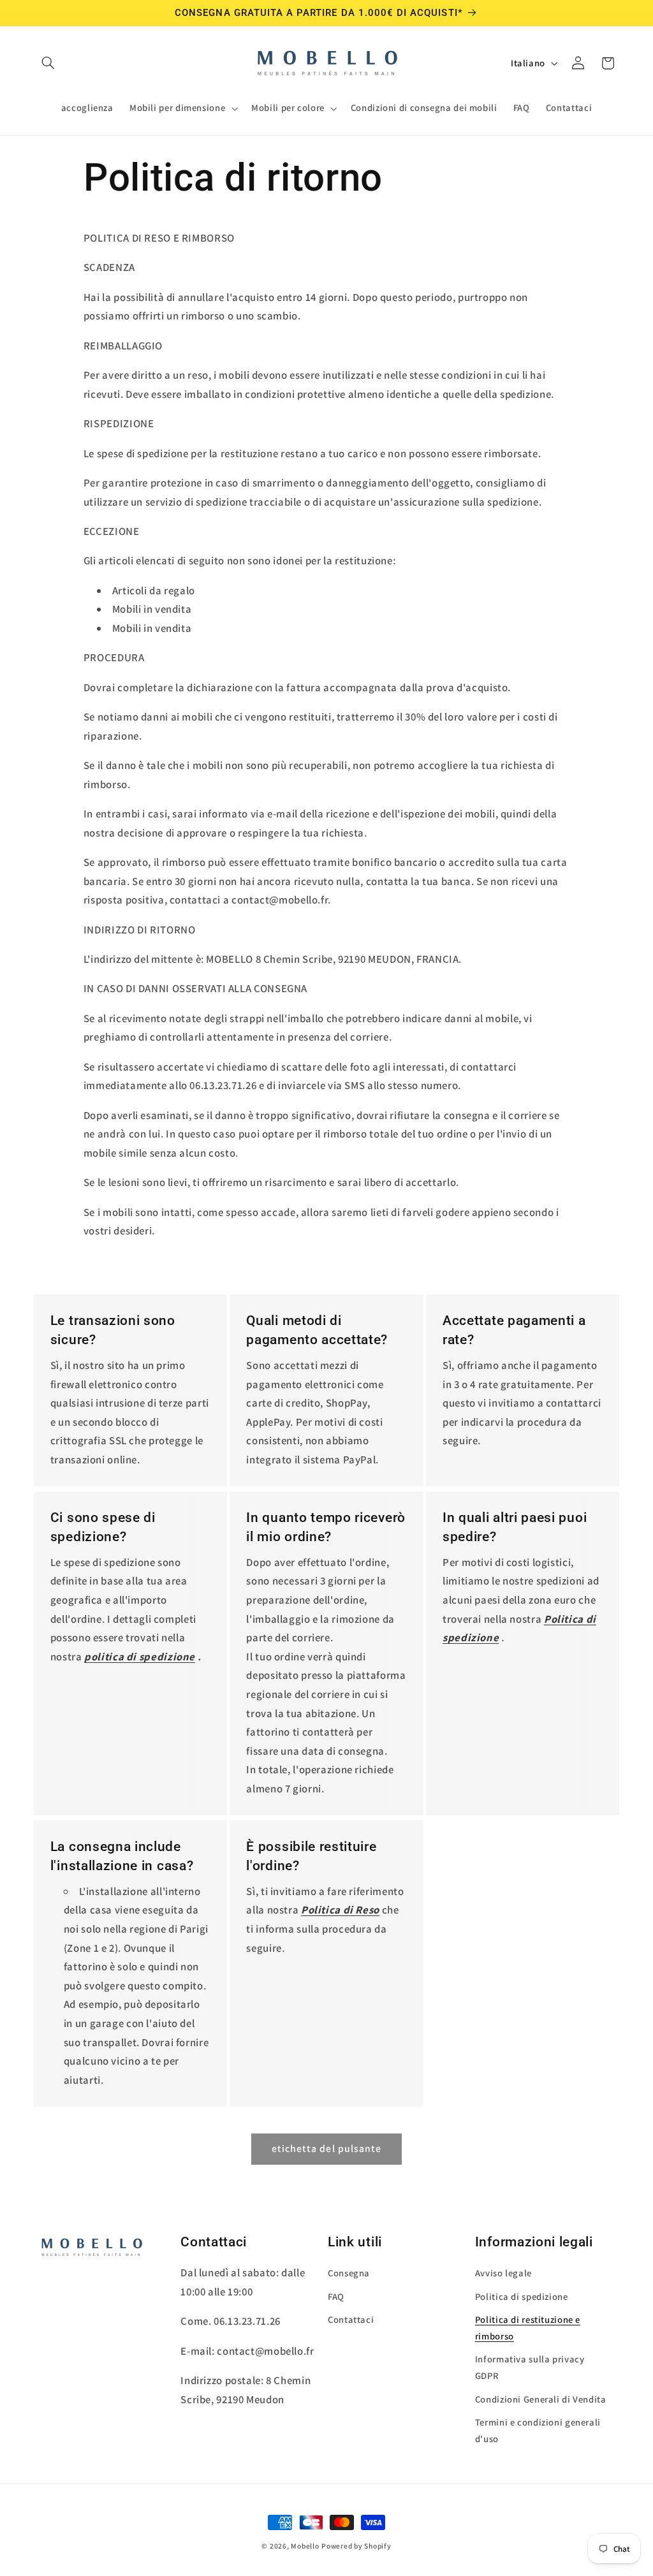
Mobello (305, 2546)
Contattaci (351, 2319)
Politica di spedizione (522, 2296)
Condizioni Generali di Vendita (541, 2399)
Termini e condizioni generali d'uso (538, 2430)
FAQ (336, 2296)
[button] (48, 63)
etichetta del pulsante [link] (326, 2148)
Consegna (349, 2273)
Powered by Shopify (356, 2546)
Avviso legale (503, 2273)
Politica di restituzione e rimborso (528, 2328)
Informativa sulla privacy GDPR (530, 2367)
